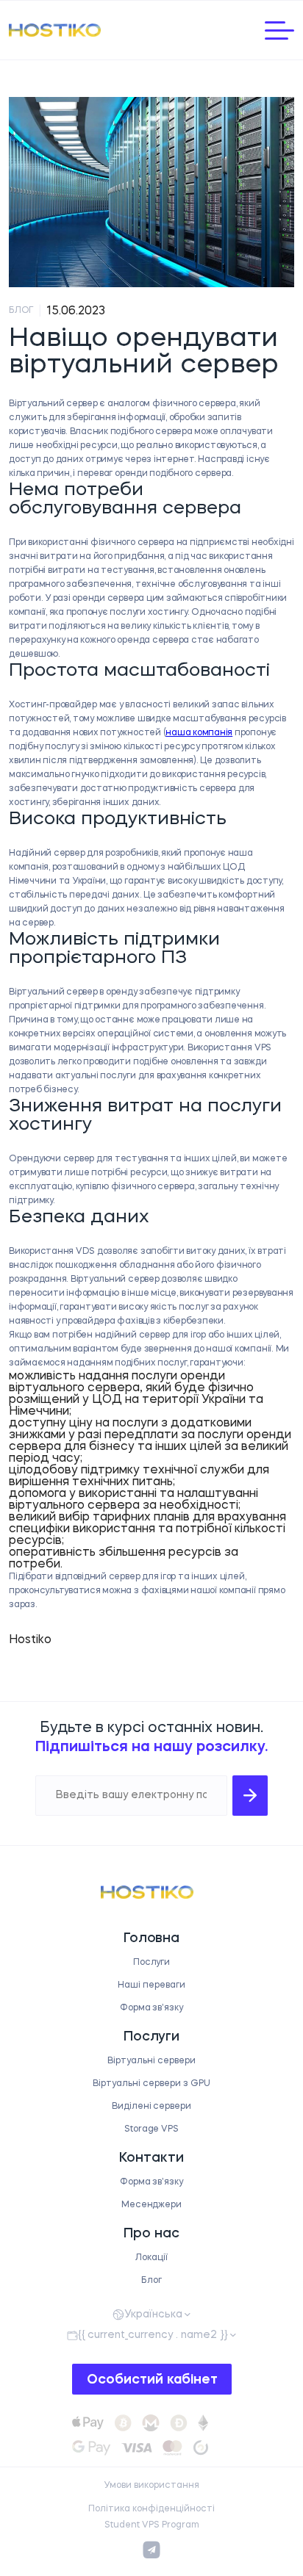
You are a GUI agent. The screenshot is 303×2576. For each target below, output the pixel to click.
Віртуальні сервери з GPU (151, 2084)
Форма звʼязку (152, 2008)
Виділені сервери (152, 2107)
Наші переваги (151, 1985)
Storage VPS (152, 2129)
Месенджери (152, 2205)
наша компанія (199, 733)
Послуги (152, 1963)
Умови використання (151, 2486)
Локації (151, 2258)
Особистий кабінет (152, 2380)
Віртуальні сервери (151, 2061)
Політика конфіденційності (151, 2509)
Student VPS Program (152, 2525)
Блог (151, 2281)
